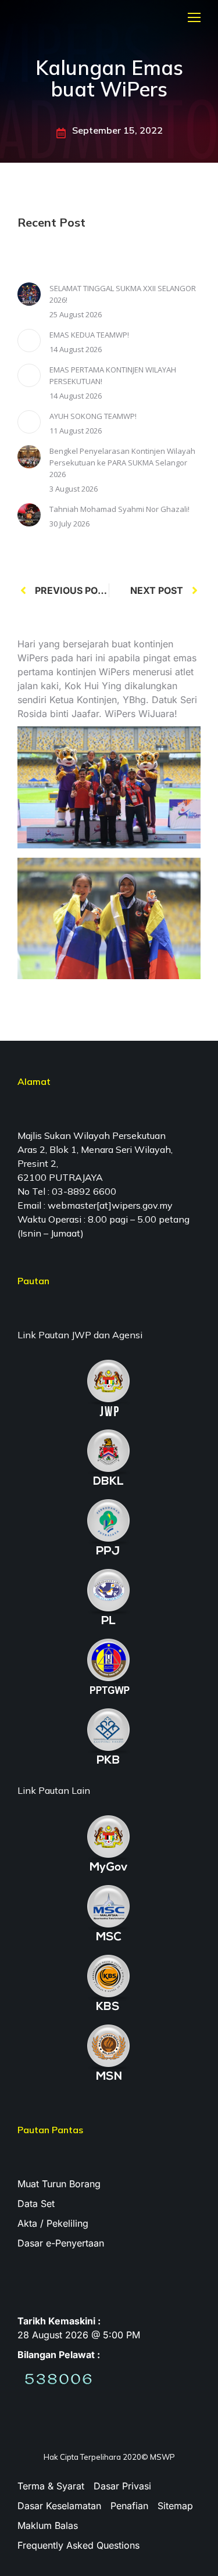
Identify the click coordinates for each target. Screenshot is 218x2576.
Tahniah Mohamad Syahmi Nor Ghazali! (119, 509)
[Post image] (29, 294)
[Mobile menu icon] (194, 17)
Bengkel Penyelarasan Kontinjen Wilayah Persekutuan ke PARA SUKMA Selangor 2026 (122, 463)
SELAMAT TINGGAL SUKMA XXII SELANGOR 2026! (123, 294)
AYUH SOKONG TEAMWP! (93, 416)
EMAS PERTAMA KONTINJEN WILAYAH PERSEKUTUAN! (113, 375)
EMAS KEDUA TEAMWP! (89, 335)
